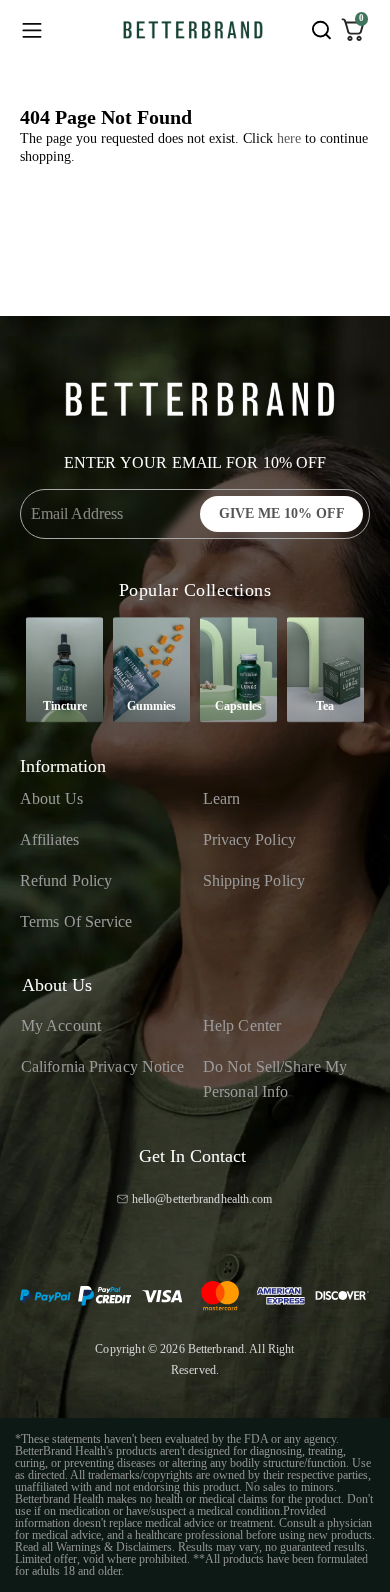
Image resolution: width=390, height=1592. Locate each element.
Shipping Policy (254, 880)
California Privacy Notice (103, 1066)
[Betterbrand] (193, 30)
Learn (222, 798)
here (289, 138)
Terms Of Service (76, 921)
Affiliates (49, 839)
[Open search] (321, 30)
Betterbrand (216, 1349)
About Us (51, 798)
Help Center (242, 1025)
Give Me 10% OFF (282, 513)
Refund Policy (66, 880)
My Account (61, 1025)
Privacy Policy (249, 839)
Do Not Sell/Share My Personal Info (275, 1079)
